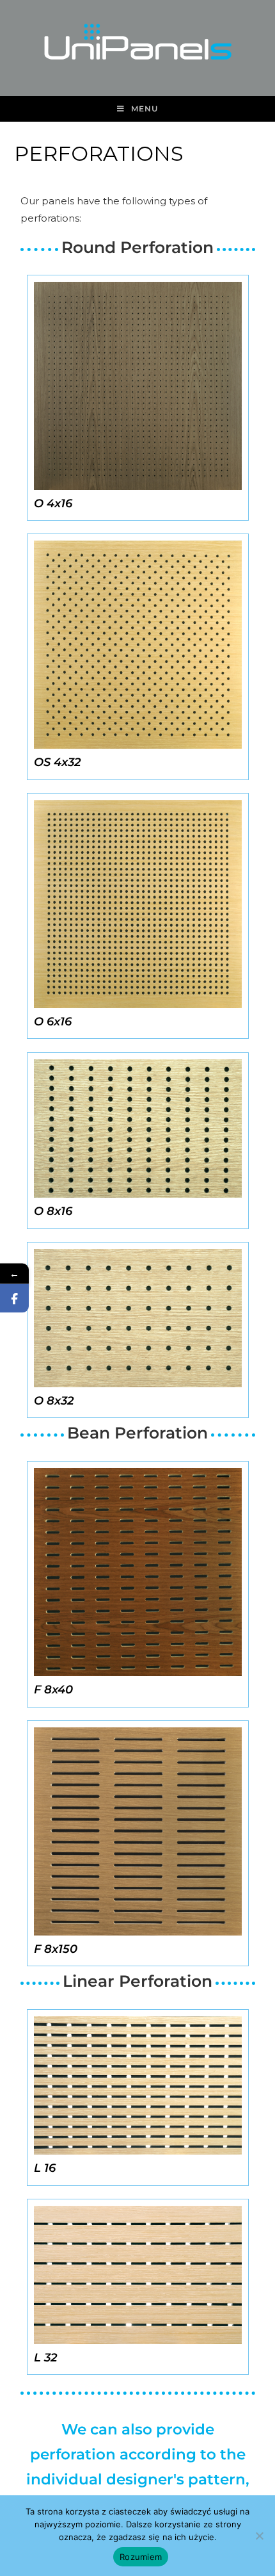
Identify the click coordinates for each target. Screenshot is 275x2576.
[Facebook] (14, 1299)
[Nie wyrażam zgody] (259, 2536)
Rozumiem (141, 2557)
